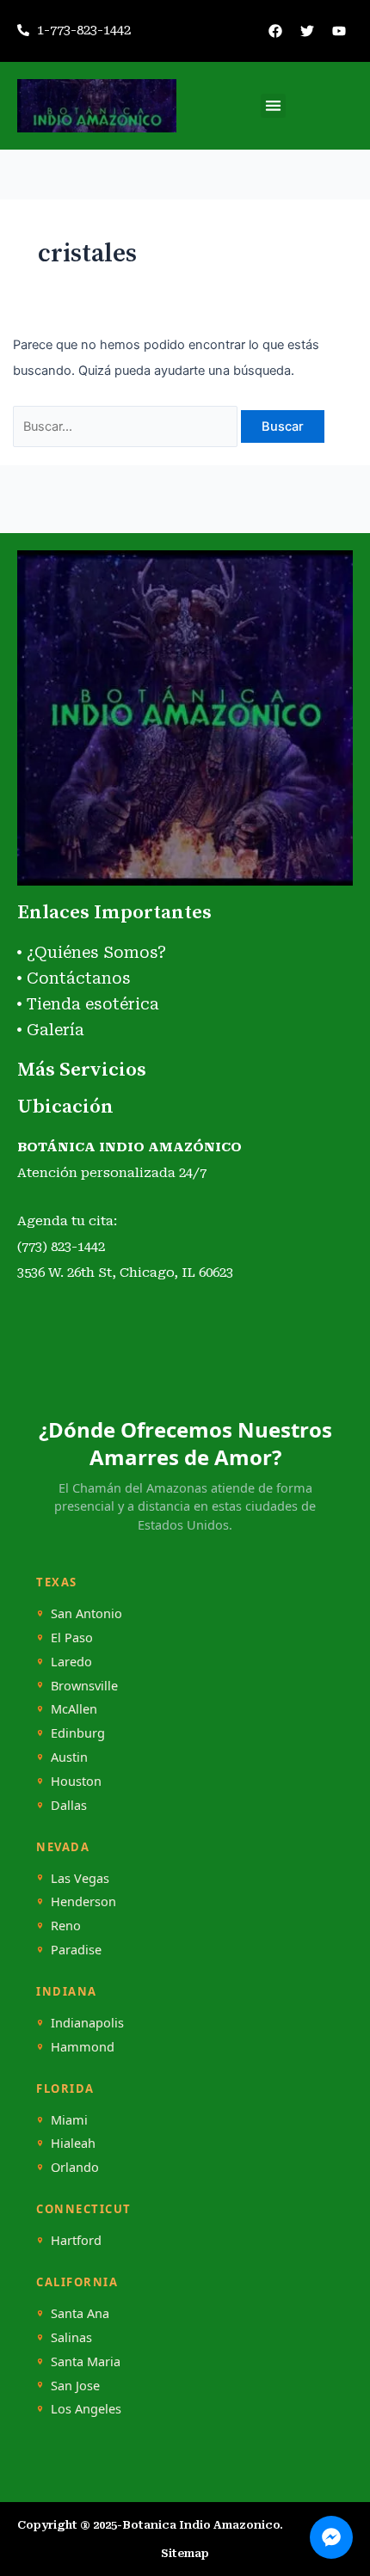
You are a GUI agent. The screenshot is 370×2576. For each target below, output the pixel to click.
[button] (273, 106)
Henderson (83, 1901)
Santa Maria (86, 2361)
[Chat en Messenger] (331, 2537)
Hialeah (73, 2143)
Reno (66, 1926)
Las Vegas (80, 1878)
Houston (76, 1781)
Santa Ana (80, 2313)
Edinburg (78, 1733)
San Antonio (86, 1613)
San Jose (75, 2386)
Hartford (76, 2240)
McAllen (74, 1709)
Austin (69, 1757)
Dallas (69, 1805)
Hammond (83, 2047)
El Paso (72, 1638)
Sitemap (185, 2553)
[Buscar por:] (127, 426)
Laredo (71, 1662)
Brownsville (84, 1686)
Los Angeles (86, 2409)
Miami (69, 2120)
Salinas (71, 2337)
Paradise (76, 1950)
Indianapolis (87, 2023)
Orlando (75, 2167)
